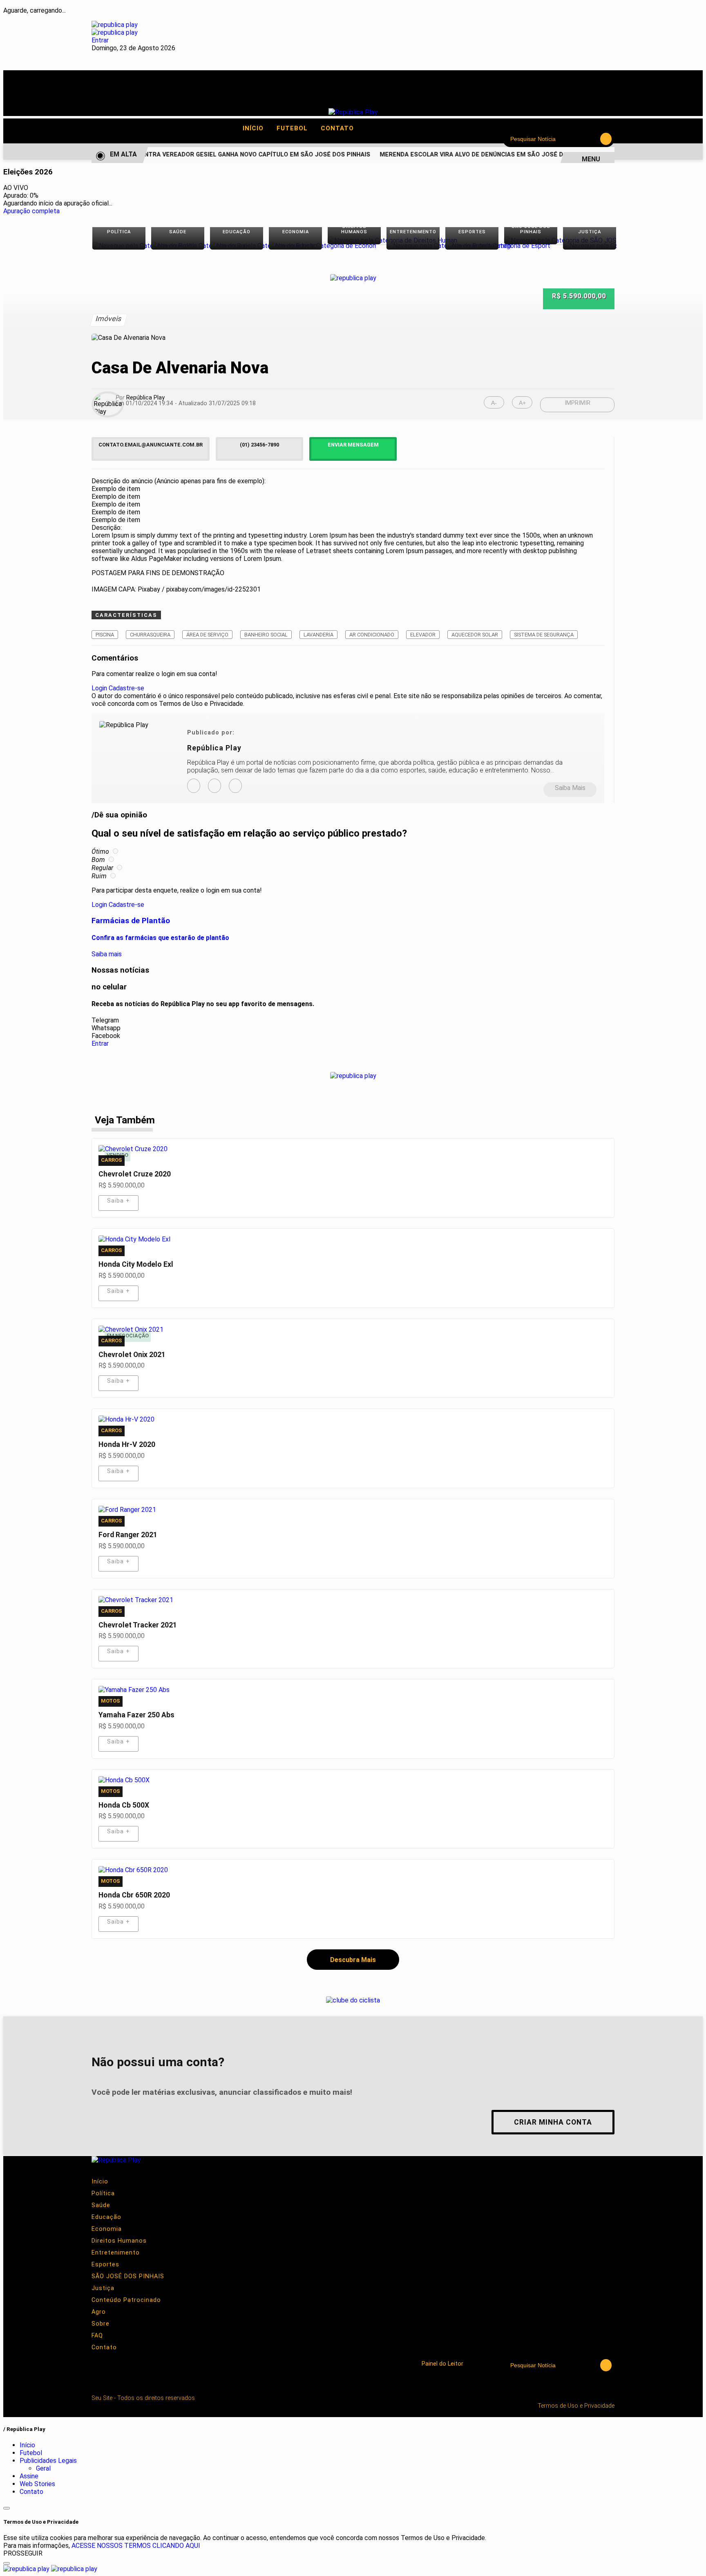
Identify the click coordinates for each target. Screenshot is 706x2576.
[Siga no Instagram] (124, 94)
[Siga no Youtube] (170, 94)
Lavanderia (318, 635)
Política (103, 2193)
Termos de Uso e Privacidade (576, 2406)
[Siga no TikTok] (194, 94)
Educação (106, 2217)
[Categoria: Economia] (295, 246)
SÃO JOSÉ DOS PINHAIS (128, 2276)
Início (257, 128)
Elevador (423, 635)
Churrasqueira (150, 635)
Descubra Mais (353, 1960)
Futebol (296, 128)
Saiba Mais (570, 788)
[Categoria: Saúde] (178, 246)
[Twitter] (235, 786)
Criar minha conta (553, 2122)
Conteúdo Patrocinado (126, 2300)
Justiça (103, 2288)
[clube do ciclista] (353, 2000)
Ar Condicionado (372, 635)
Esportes (105, 2265)
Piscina (105, 635)
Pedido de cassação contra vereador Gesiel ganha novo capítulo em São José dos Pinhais (208, 155)
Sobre (101, 2324)
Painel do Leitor (442, 2364)
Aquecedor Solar (475, 635)
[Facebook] (214, 786)
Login (99, 688)
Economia (107, 2229)
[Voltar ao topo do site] (7, 2508)
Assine (29, 2476)
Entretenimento (116, 2253)
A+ (522, 403)
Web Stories (37, 2484)
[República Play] (353, 112)
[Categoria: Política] (119, 246)
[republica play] (115, 25)
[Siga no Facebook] (101, 94)
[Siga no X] (147, 94)
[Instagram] (194, 786)
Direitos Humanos (119, 2241)
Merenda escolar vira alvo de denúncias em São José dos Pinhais (477, 155)
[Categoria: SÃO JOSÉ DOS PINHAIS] (531, 240)
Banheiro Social (266, 635)
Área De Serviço (207, 635)
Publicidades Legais (48, 2461)
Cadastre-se (126, 688)
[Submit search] (606, 139)
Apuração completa (31, 211)
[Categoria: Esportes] (472, 246)
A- (494, 403)
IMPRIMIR (578, 403)
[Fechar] (7, 2563)
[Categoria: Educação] (237, 246)
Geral (43, 2468)
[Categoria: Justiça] (590, 246)
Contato (337, 128)
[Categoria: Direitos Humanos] (354, 240)
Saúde (101, 2205)
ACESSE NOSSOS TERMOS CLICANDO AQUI (136, 2546)
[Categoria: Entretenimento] (413, 246)
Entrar (100, 40)
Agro (99, 2312)
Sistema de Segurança (544, 635)
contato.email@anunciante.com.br (151, 445)
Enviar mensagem (353, 445)
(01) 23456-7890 (259, 445)
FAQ (97, 2336)
